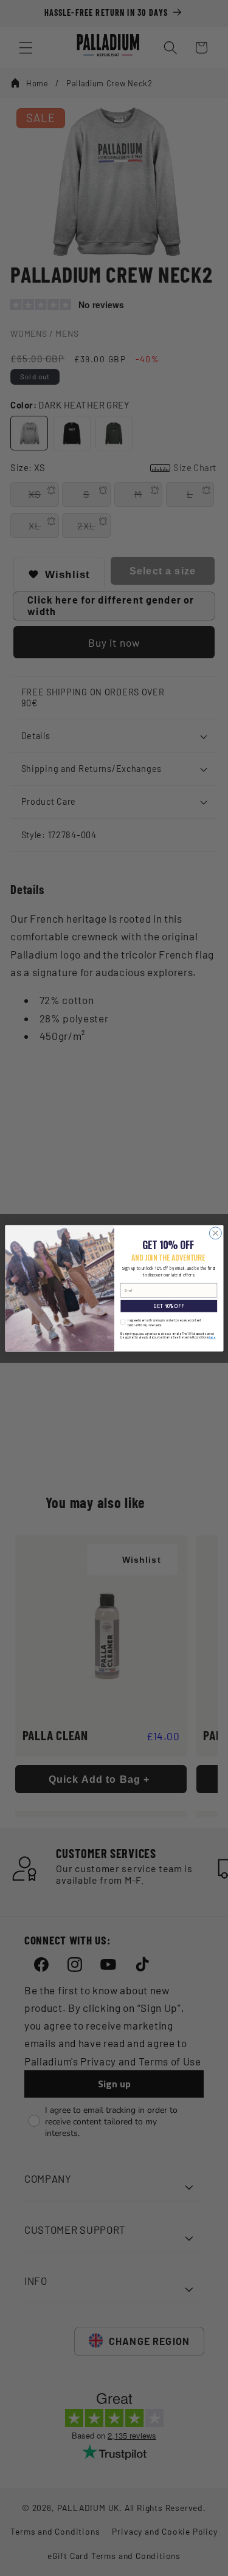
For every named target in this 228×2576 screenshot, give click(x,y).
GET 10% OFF (169, 1306)
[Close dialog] (215, 1233)
